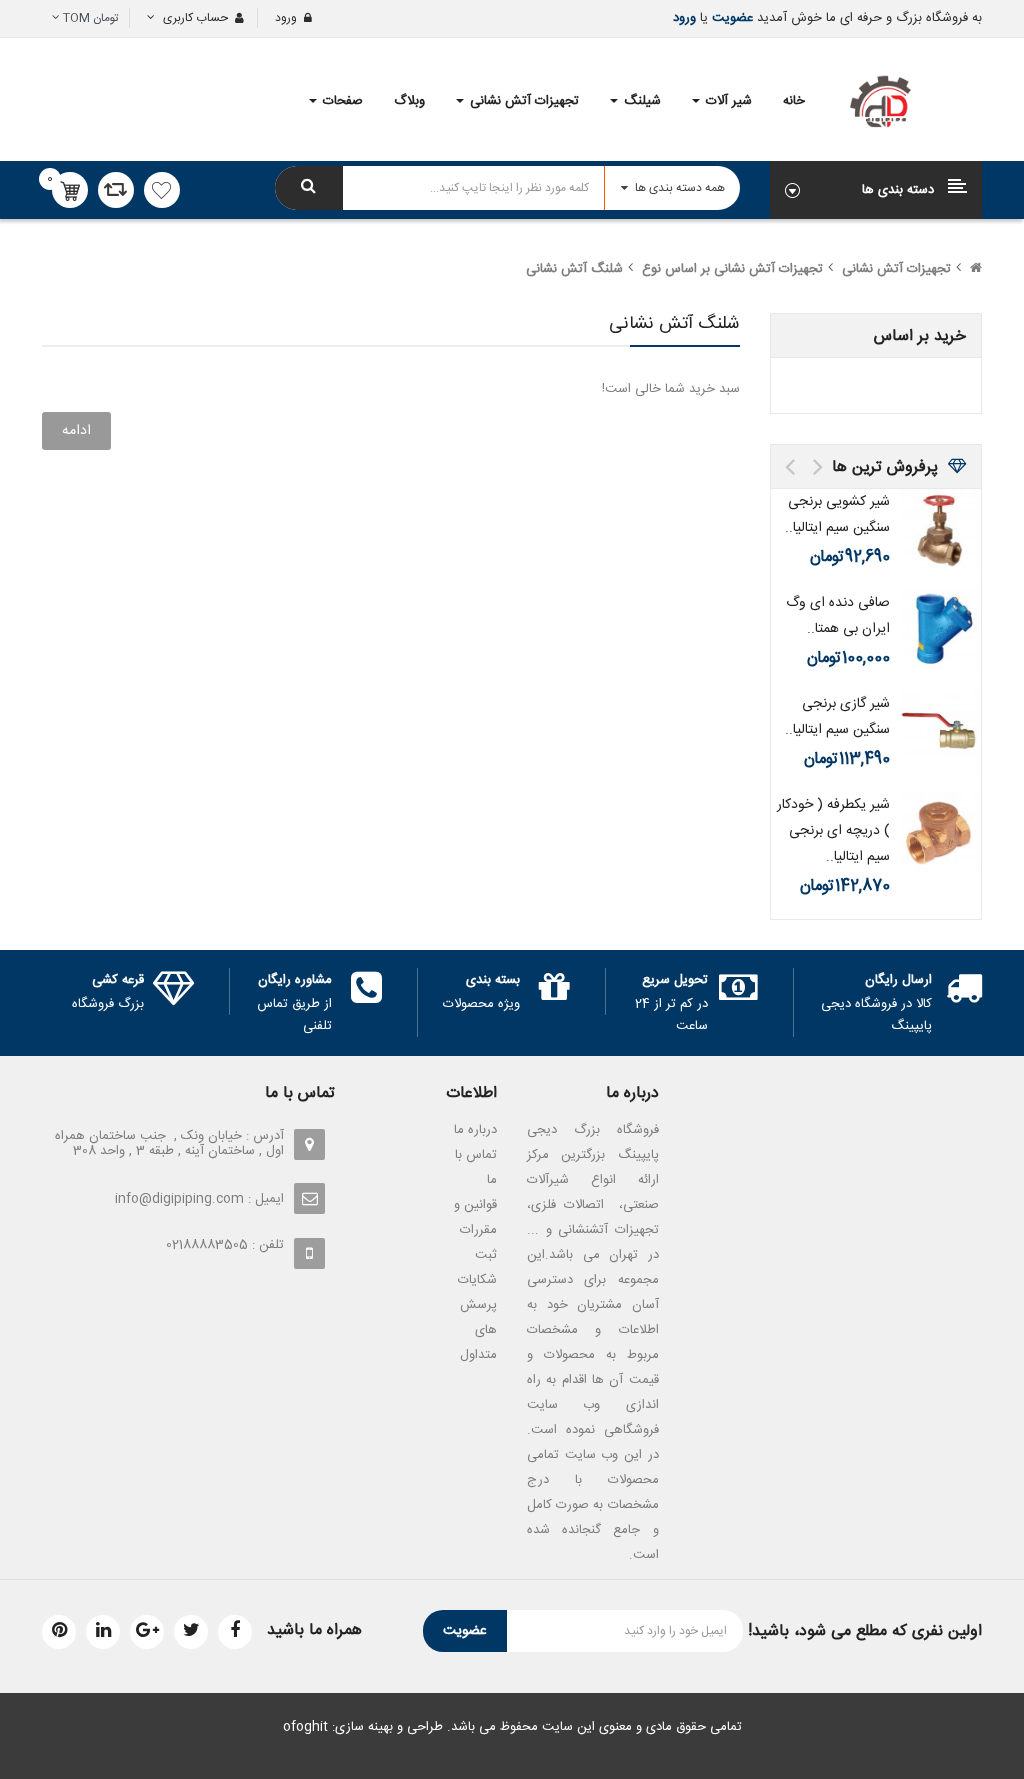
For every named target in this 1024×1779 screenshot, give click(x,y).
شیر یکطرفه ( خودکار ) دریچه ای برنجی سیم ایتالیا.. (833, 831)
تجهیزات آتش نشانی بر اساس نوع (732, 269)
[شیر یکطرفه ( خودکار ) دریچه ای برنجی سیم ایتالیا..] (940, 832)
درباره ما (475, 1130)
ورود (684, 18)
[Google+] (147, 1632)
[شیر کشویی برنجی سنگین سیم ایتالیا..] (940, 529)
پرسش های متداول (478, 1330)
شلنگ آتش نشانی (574, 269)
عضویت (730, 18)
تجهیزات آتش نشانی (896, 269)
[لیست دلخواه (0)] (162, 190)
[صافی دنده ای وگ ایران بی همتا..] (940, 630)
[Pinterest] (59, 1632)
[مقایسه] (116, 190)
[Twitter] (191, 1632)
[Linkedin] (103, 1632)
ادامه (76, 431)
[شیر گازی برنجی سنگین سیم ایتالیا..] (940, 731)
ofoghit (305, 1727)
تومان (91, 18)
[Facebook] (235, 1632)
